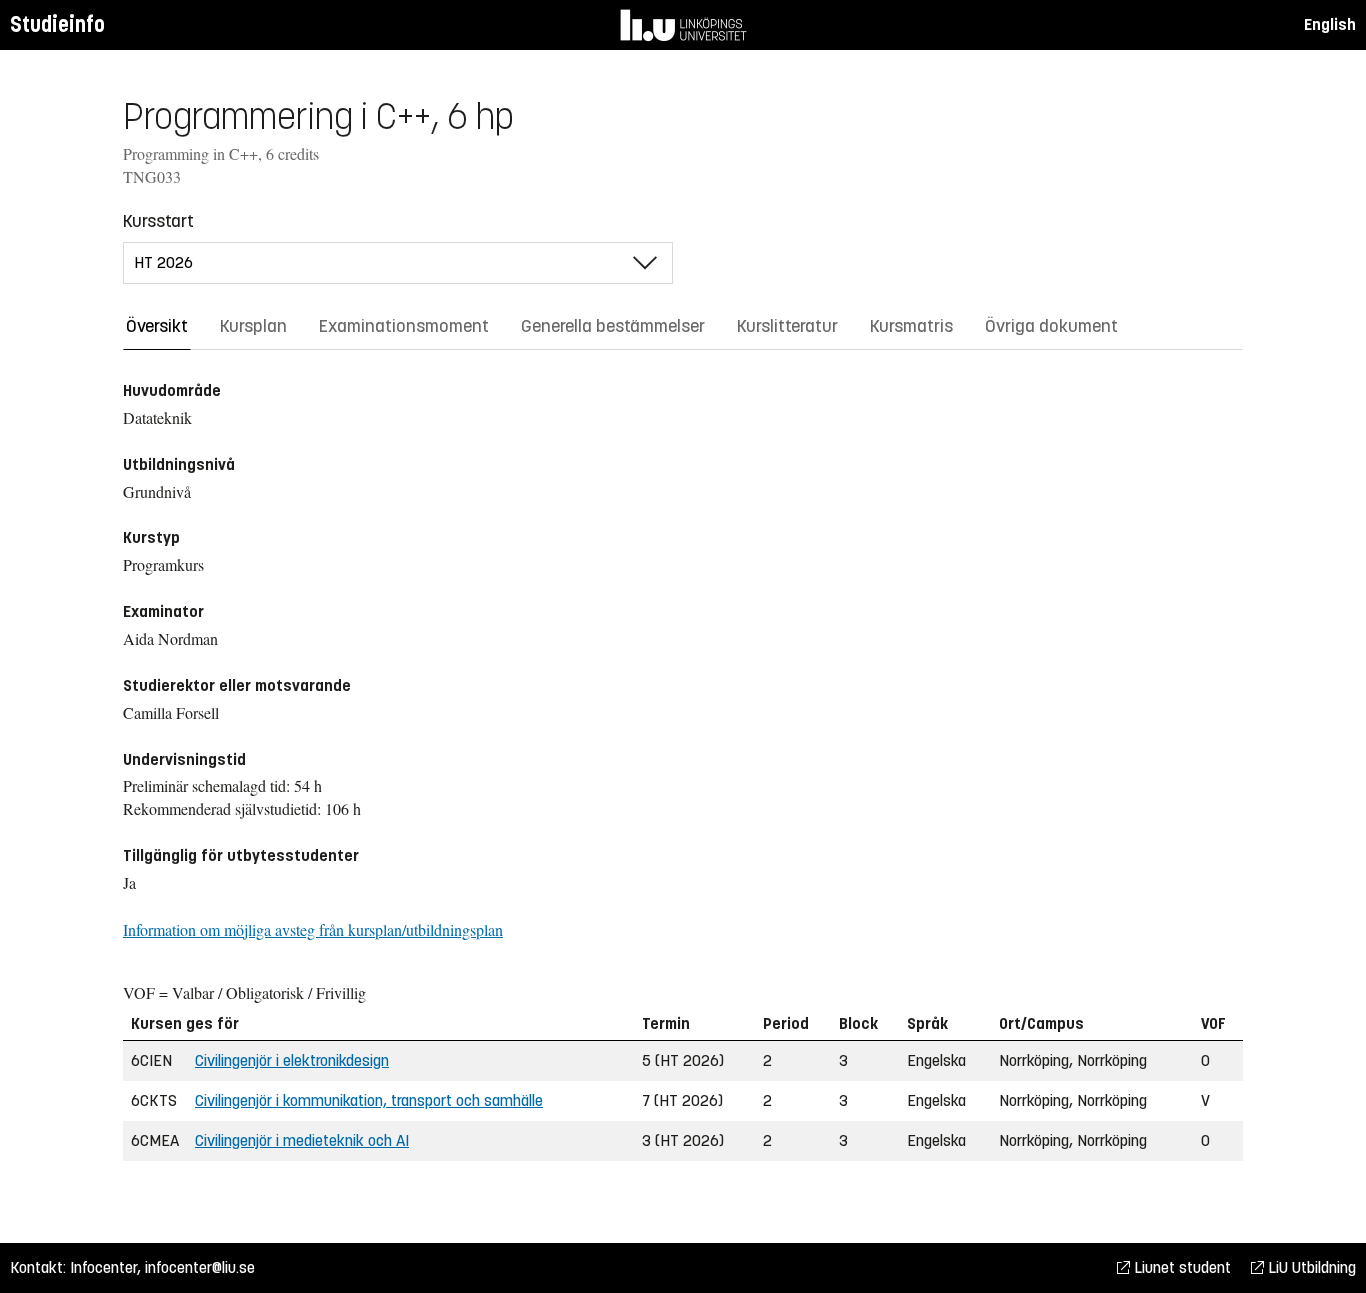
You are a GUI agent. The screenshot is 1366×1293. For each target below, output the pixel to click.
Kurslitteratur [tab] (787, 326)
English (1330, 24)
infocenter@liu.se (200, 1267)
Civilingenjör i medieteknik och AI (302, 1140)
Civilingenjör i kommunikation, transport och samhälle (369, 1100)
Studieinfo (57, 24)
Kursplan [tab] (253, 326)
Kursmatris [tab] (911, 326)
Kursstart (158, 221)
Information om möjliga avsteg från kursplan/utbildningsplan (313, 929)
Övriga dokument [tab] (1051, 326)
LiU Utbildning (1310, 1267)
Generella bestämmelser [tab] (613, 326)
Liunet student (1180, 1267)
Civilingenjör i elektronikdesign (292, 1060)
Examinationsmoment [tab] (404, 326)
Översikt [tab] (157, 326)
